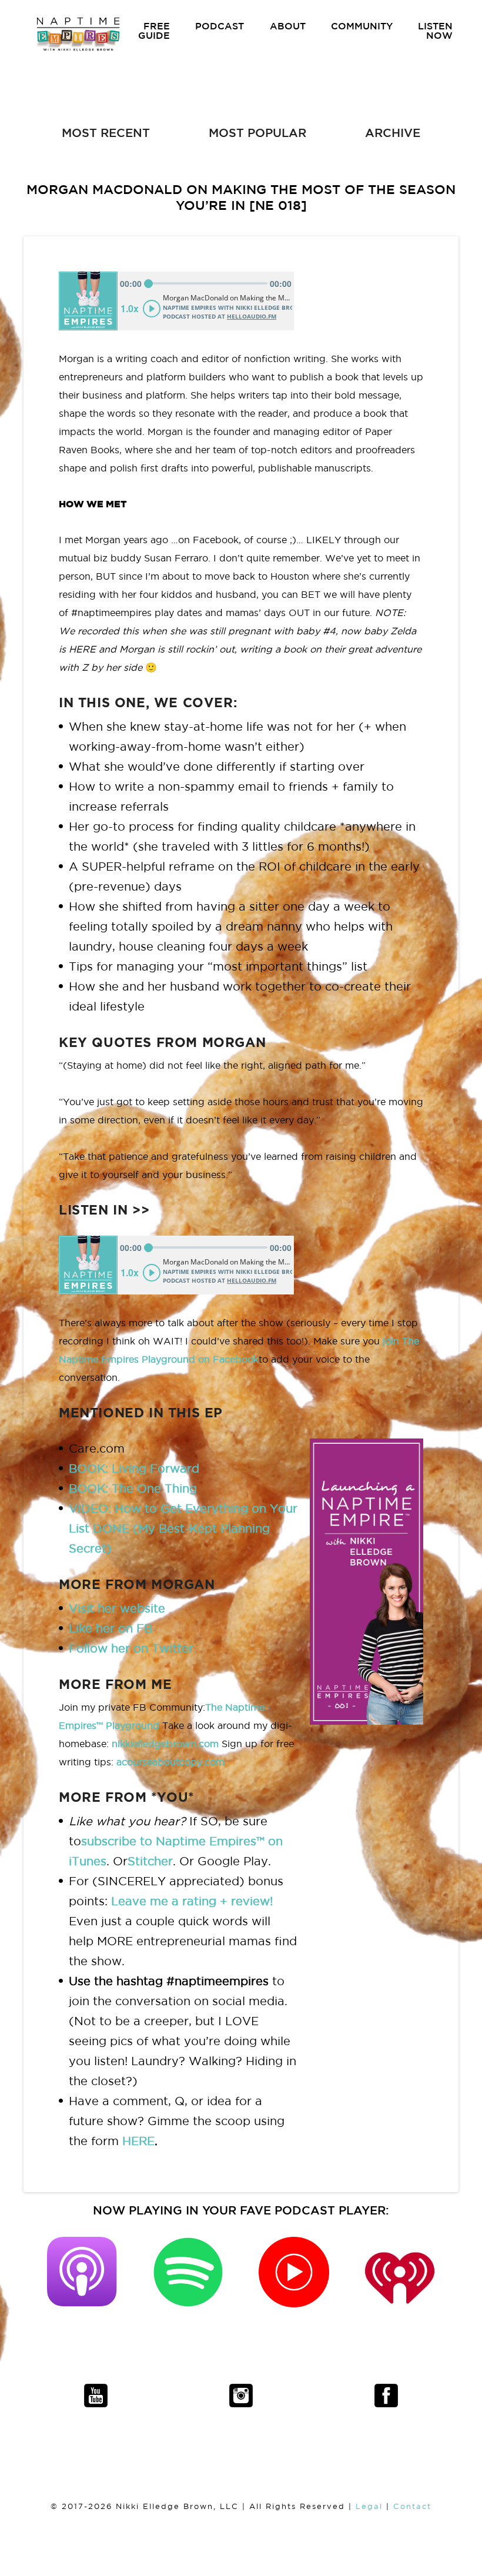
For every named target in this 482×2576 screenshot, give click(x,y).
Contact (412, 2506)
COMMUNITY (362, 26)
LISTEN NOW (435, 31)
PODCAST (220, 26)
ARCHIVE (393, 133)
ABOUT (288, 26)
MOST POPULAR (257, 133)
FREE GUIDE (154, 31)
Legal (369, 2506)
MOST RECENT (106, 133)
